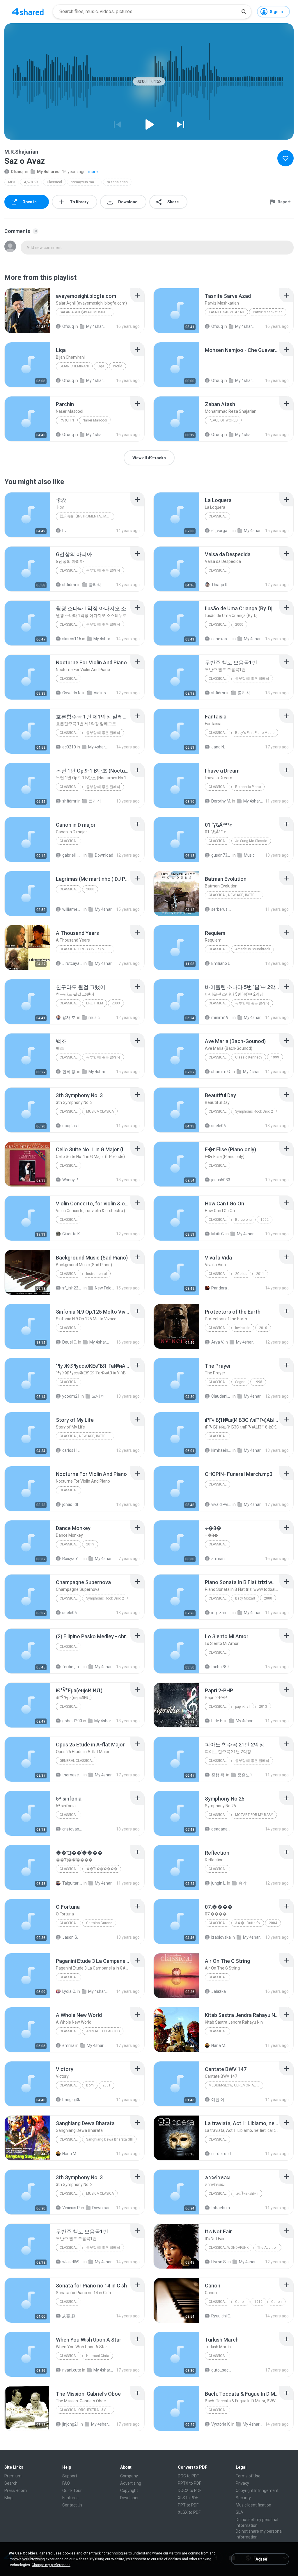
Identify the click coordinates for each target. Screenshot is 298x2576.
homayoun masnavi (86, 182)
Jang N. (218, 747)
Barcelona (243, 1220)
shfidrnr (69, 585)
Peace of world (223, 420)
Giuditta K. (71, 1234)
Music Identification (253, 2505)
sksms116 (72, 639)
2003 (116, 1003)
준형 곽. (218, 1775)
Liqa (101, 366)
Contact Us (72, 2505)
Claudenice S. (221, 1396)
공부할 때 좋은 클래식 (103, 570)
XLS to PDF (188, 2498)
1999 (275, 1057)
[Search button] (244, 12)
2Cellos (241, 1274)
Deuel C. (70, 1342)
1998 (258, 1382)
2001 (107, 2085)
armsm (218, 1559)
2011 (260, 1274)
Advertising (131, 2483)
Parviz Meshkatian (268, 312)
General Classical (77, 1761)
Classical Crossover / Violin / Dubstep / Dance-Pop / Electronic (87, 949)
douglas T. (72, 1126)
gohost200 (72, 1721)
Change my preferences (51, 2565)
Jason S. (70, 1937)
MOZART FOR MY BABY (254, 1815)
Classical (54, 182)
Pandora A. (221, 1288)
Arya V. (218, 1342)
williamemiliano (72, 909)
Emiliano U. (221, 963)
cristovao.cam (72, 1829)
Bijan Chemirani (74, 366)
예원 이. (218, 2100)
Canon (240, 2302)
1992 (265, 1220)
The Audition (267, 2248)
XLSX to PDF (189, 2512)
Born (90, 2085)
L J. (65, 531)
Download (104, 855)
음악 (242, 1883)
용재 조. (69, 1017)
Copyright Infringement (257, 2490)
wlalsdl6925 (72, 2262)
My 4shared (48, 172)
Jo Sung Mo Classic (251, 841)
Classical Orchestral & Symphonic (87, 2410)
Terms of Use (248, 2476)
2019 (90, 1544)
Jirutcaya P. (72, 963)
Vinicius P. (71, 2208)
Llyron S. (219, 2262)
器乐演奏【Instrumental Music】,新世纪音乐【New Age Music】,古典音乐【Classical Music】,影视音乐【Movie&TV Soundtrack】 (87, 516)
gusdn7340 (221, 855)
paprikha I (243, 1707)
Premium (13, 2476)
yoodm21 (71, 1396)
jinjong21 (71, 2424)
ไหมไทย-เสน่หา (247, 2193)
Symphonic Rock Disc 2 (254, 1111)
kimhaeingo (221, 1450)
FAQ (66, 2483)
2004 (273, 1923)
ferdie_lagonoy (72, 1667)
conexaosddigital (221, 639)
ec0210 (69, 747)
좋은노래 (246, 1775)
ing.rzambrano (221, 1613)
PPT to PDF (188, 2505)
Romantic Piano (248, 787)
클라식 (95, 585)
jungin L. (219, 1883)
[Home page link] (28, 12)
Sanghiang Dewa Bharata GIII (109, 2139)
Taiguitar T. (72, 1883)
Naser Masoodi (95, 420)
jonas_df (70, 1504)
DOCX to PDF (190, 2490)
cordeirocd (221, 2154)
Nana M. (219, 2045)
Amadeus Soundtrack (253, 949)
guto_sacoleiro (221, 2370)
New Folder (105, 1288)
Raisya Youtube (72, 1559)
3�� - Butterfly (248, 1923)
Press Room (16, 2490)
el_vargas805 (221, 531)
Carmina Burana (99, 1923)
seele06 (219, 1126)
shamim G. (221, 1072)
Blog (8, 2498)
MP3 (12, 182)
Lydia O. (69, 1991)
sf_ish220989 (72, 1288)
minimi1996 (221, 1017)
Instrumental (96, 1274)
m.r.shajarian (117, 182)
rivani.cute (72, 2370)
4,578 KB (31, 182)
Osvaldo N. (72, 693)
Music (249, 855)
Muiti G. (218, 1234)
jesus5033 (221, 1180)
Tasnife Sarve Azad (226, 312)
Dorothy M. (221, 801)
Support (70, 2476)
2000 (239, 625)
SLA (240, 2512)
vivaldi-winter (221, 1504)
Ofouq (17, 172)
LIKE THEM (95, 1003)
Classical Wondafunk (229, 2248)
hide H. (217, 1721)
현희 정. (69, 1072)
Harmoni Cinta (98, 2356)
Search (11, 2483)
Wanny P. (70, 1180)
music (94, 1017)
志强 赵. (69, 2316)
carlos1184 (72, 1450)
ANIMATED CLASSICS (103, 2031)
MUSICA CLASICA (100, 1111)
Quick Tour (72, 2490)
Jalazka (219, 1991)
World (118, 366)
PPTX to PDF (189, 2483)
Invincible (243, 1328)
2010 (263, 1328)
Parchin (67, 420)
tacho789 (220, 1667)
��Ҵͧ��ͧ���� (102, 1869)
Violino (100, 693)
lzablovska (221, 1937)
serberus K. (221, 909)
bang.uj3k (71, 2100)
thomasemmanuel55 (72, 1775)
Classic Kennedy (249, 1057)
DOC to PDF (188, 2476)
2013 (263, 1707)
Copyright (129, 2490)
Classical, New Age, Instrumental (236, 895)
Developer (130, 2498)
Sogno (240, 1382)
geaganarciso (221, 1829)
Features (70, 2498)
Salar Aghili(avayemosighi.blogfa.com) (87, 312)
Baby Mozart (245, 1598)
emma (68, 2045)
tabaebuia (221, 2208)
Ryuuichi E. (221, 2316)
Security (243, 2498)
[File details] (27, 311)
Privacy (242, 2483)
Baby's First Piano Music (255, 733)
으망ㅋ (98, 1396)
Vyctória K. (221, 2424)
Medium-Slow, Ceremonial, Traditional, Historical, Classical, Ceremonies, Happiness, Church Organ (236, 2085)
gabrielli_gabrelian (72, 855)
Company (129, 2476)
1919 (258, 2302)
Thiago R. (220, 585)
